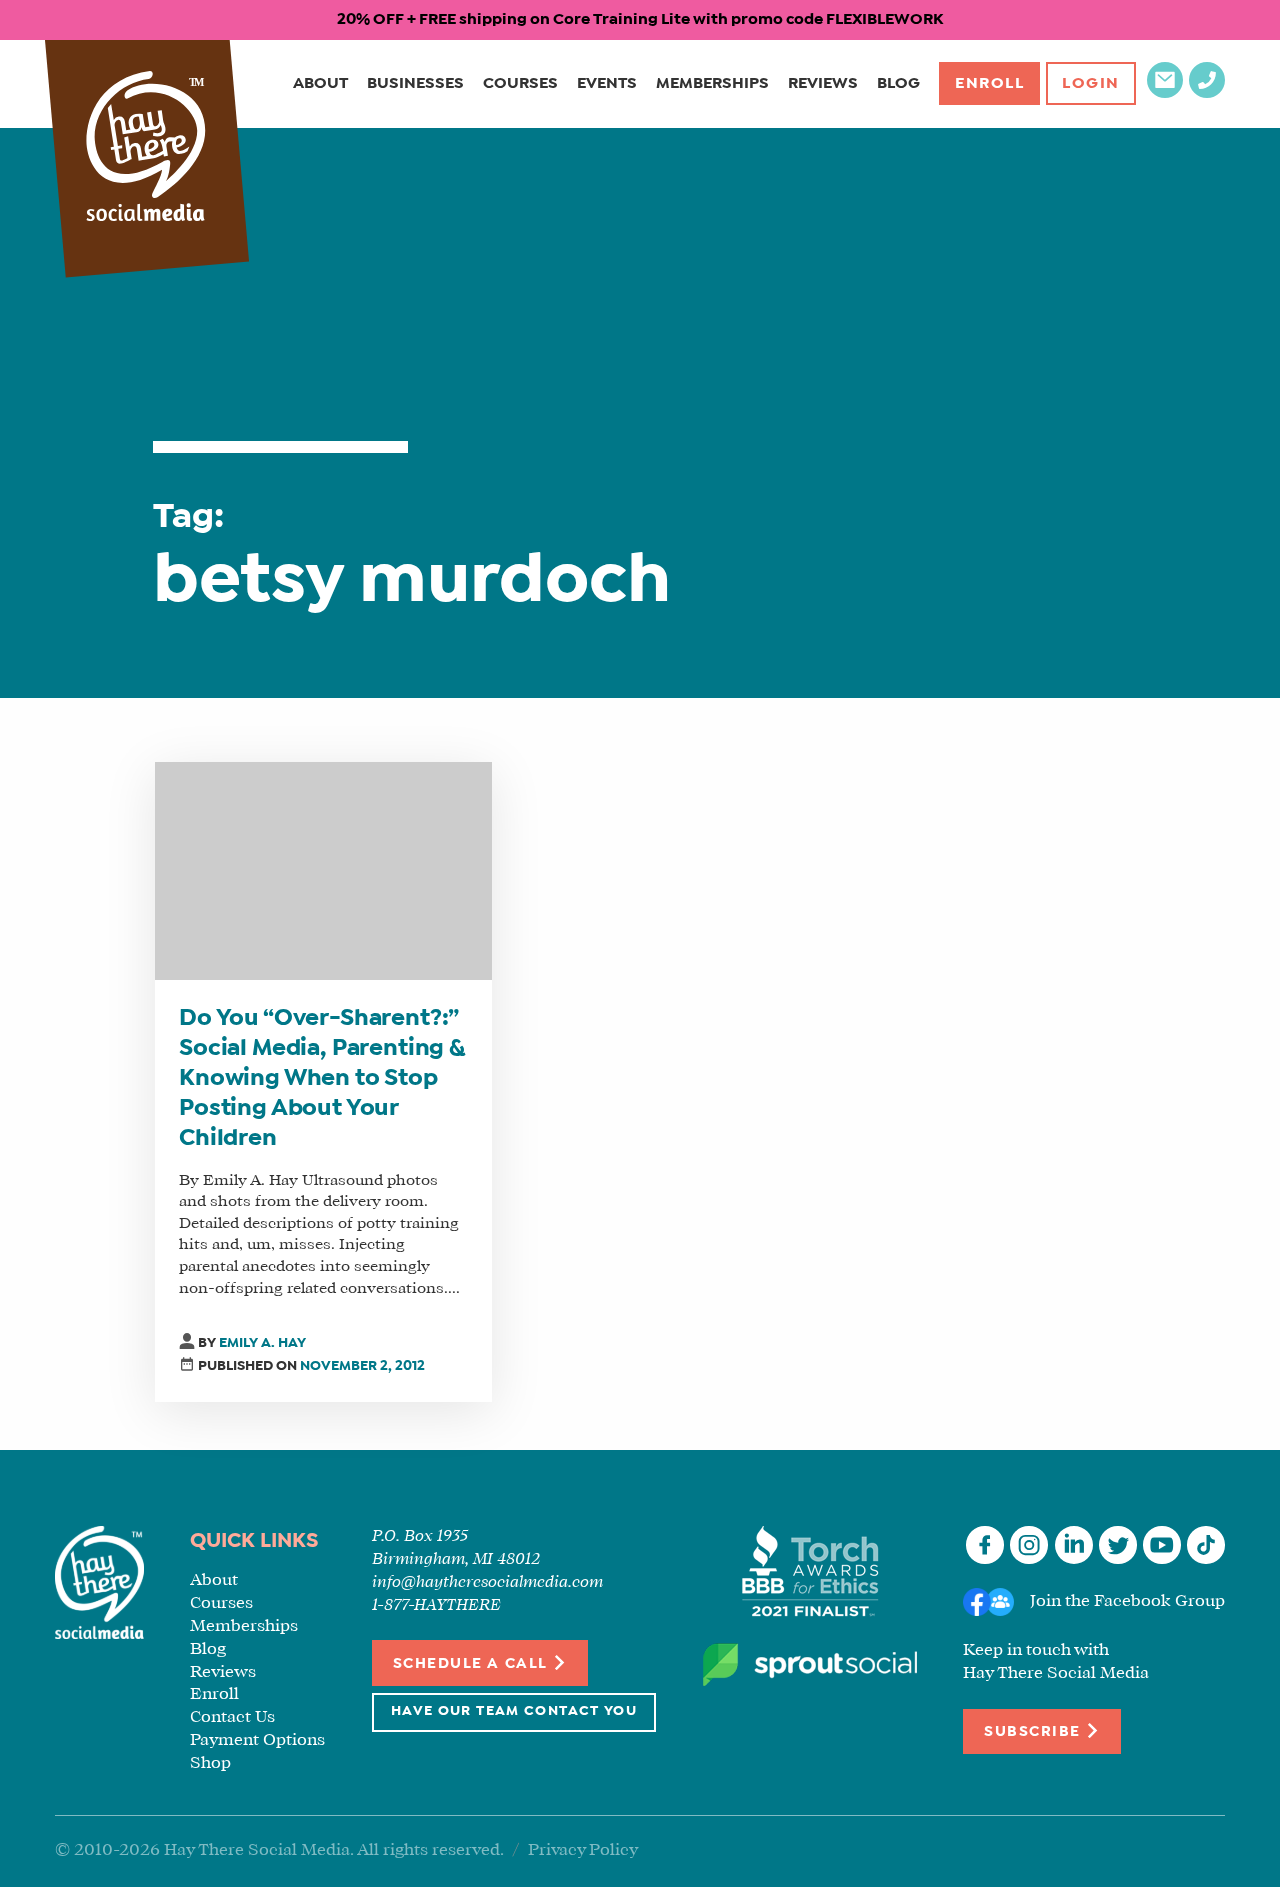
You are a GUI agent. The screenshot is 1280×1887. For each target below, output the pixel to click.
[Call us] (1207, 93)
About (320, 83)
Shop (210, 1763)
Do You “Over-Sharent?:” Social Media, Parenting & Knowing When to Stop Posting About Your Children (321, 1079)
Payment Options (257, 1740)
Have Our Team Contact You (514, 1711)
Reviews (823, 83)
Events (607, 83)
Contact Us (232, 1717)
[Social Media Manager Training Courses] (146, 148)
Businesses (415, 83)
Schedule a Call (472, 1664)
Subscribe (1034, 1732)
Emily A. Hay (262, 1343)
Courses (520, 83)
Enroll (990, 83)
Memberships (712, 83)
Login (1091, 83)
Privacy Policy (583, 1850)
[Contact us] (1165, 93)
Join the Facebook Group (1127, 1601)
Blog (898, 83)
